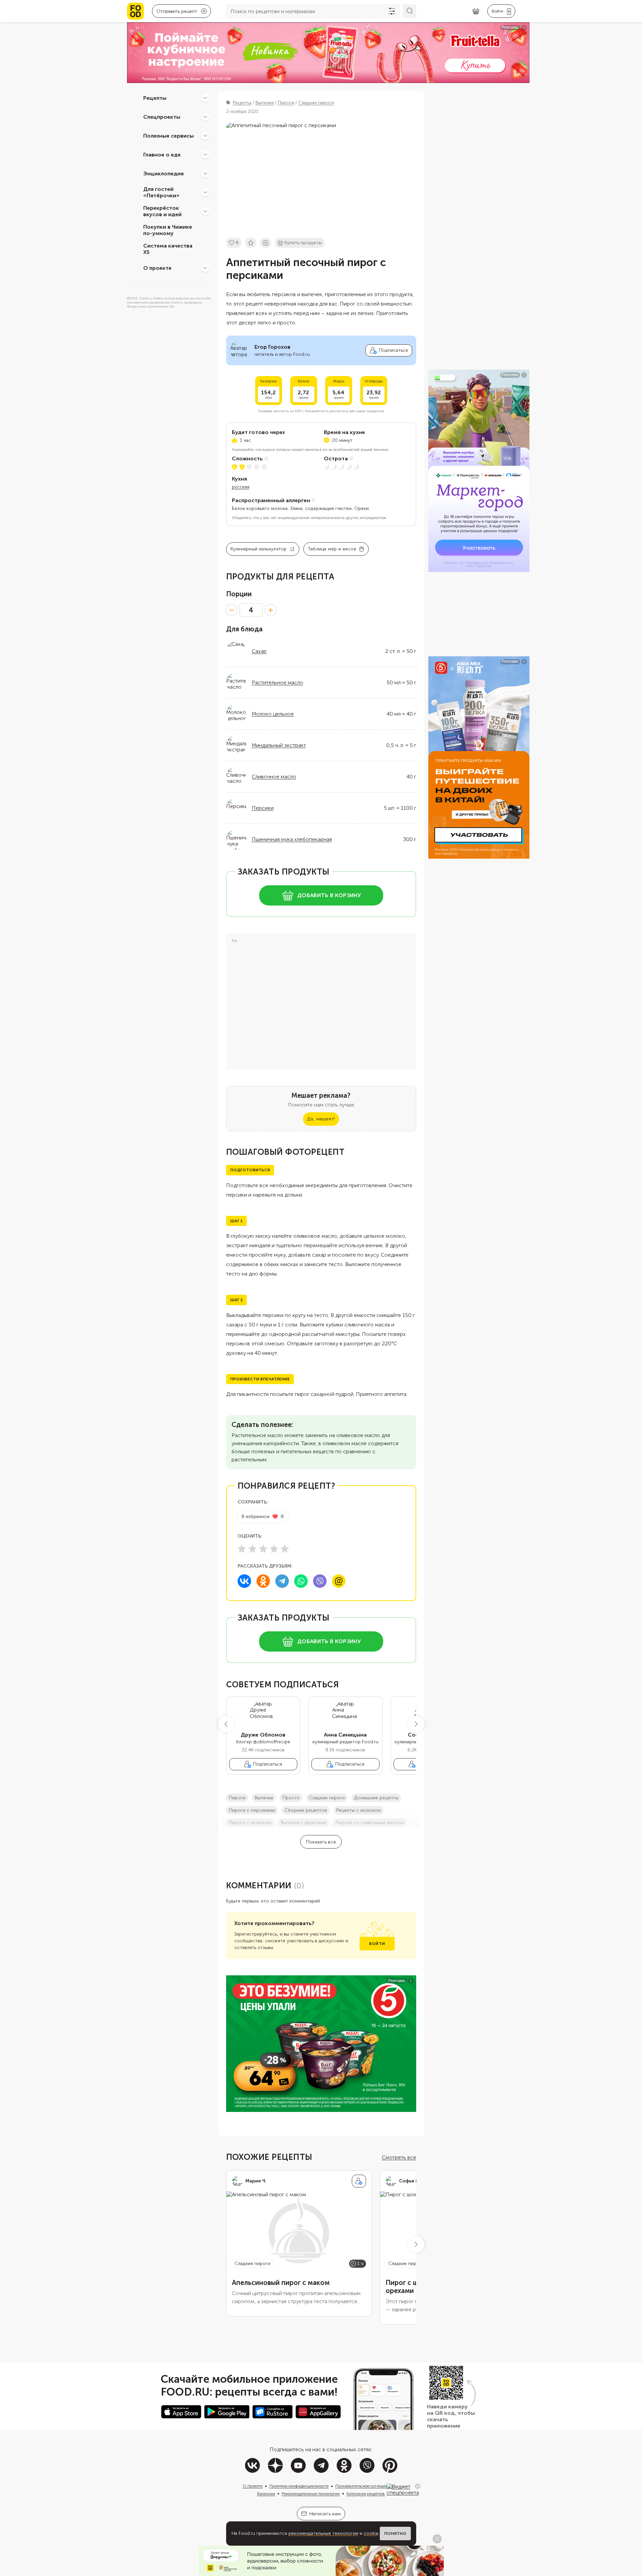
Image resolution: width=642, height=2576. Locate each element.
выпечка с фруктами (303, 1823)
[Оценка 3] (263, 1549)
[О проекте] (205, 268)
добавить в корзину (329, 895)
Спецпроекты (162, 117)
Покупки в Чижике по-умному (168, 230)
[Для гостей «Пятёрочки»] (205, 192)
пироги (237, 1798)
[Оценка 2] (252, 1549)
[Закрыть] (418, 2486)
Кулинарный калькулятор (259, 549)
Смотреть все (399, 2157)
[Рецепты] (205, 98)
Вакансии (266, 2494)
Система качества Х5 (168, 249)
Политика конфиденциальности (299, 2486)
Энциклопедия (163, 173)
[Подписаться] (359, 2181)
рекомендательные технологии (323, 2533)
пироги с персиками (252, 1810)
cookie (371, 2533)
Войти (377, 1944)
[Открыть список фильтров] (392, 11)
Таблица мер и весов (332, 549)
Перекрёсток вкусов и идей (162, 211)
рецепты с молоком (359, 1810)
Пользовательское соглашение (364, 2486)
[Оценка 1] (242, 1549)
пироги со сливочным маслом (370, 1823)
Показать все (321, 1842)
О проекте (157, 268)
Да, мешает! (321, 1119)
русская (241, 487)
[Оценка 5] (285, 1549)
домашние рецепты (376, 1798)
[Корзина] (476, 11)
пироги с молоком (250, 1823)
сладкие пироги (327, 1798)
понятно (395, 2534)
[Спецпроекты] (205, 117)
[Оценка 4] (274, 1549)
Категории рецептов (366, 2494)
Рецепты (155, 98)
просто (291, 1798)
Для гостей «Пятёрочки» (161, 192)
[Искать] (409, 11)
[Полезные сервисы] (205, 136)
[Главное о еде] (205, 154)
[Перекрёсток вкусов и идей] (205, 211)
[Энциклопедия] (205, 173)
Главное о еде (162, 154)
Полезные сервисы (169, 135)
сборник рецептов (306, 1810)
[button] (226, 1724)
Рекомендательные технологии (311, 2494)
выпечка (264, 1798)
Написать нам (325, 2514)
